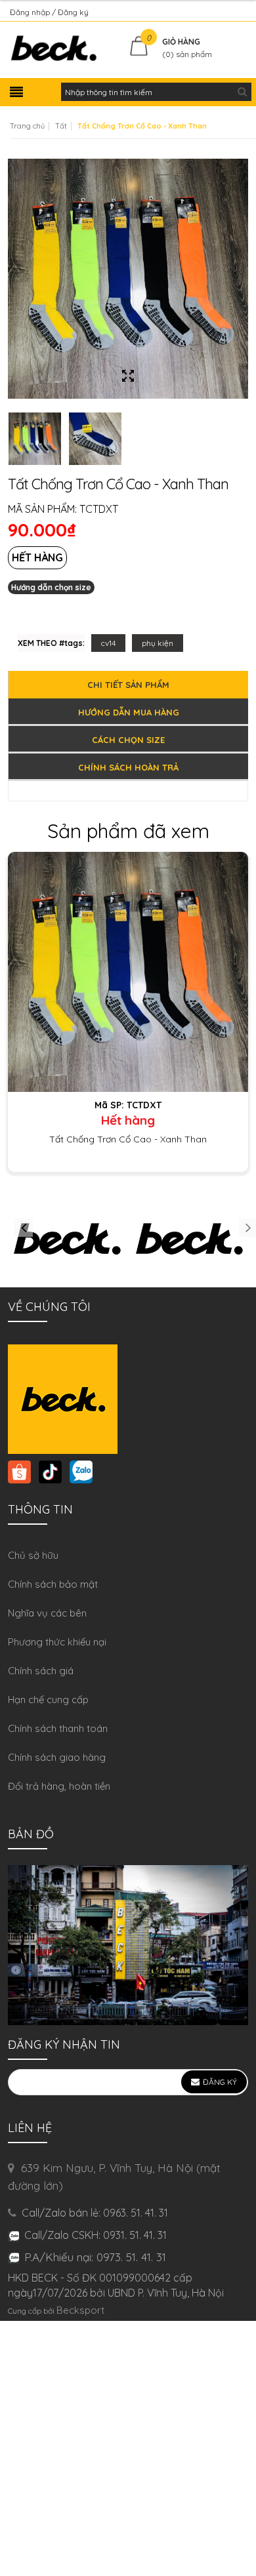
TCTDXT (99, 509)
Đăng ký (73, 12)
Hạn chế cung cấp (48, 1700)
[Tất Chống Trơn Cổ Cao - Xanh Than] (128, 971)
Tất (61, 126)
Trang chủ (27, 126)
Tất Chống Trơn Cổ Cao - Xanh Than (128, 1139)
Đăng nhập (31, 12)
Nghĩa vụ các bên (47, 1613)
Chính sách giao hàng (57, 1757)
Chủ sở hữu (33, 1555)
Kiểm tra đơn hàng (212, 12)
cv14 (108, 643)
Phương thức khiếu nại (57, 1642)
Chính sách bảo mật (53, 1584)
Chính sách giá (41, 1671)
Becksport (80, 2310)
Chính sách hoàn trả (128, 767)
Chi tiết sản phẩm (128, 685)
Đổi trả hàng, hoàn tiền (59, 1786)
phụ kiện (158, 643)
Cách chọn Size (128, 740)
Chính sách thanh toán (58, 1728)
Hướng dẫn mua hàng (129, 712)
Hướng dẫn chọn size (51, 587)
